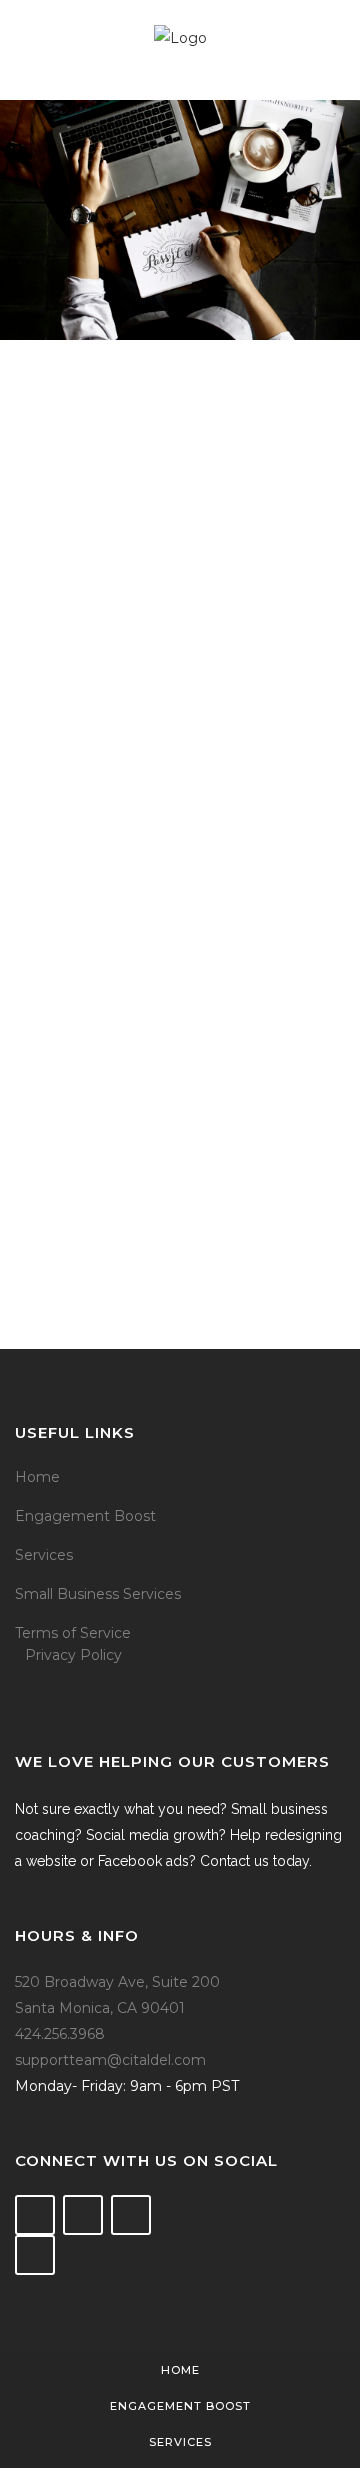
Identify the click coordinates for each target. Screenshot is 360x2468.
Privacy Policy (73, 1655)
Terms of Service (73, 1633)
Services (44, 1555)
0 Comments (182, 1086)
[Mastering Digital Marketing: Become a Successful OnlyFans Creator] (180, 564)
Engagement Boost (85, 1516)
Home (37, 1477)
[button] (180, 564)
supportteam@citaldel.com (110, 2060)
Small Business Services (98, 1594)
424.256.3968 (60, 2034)
